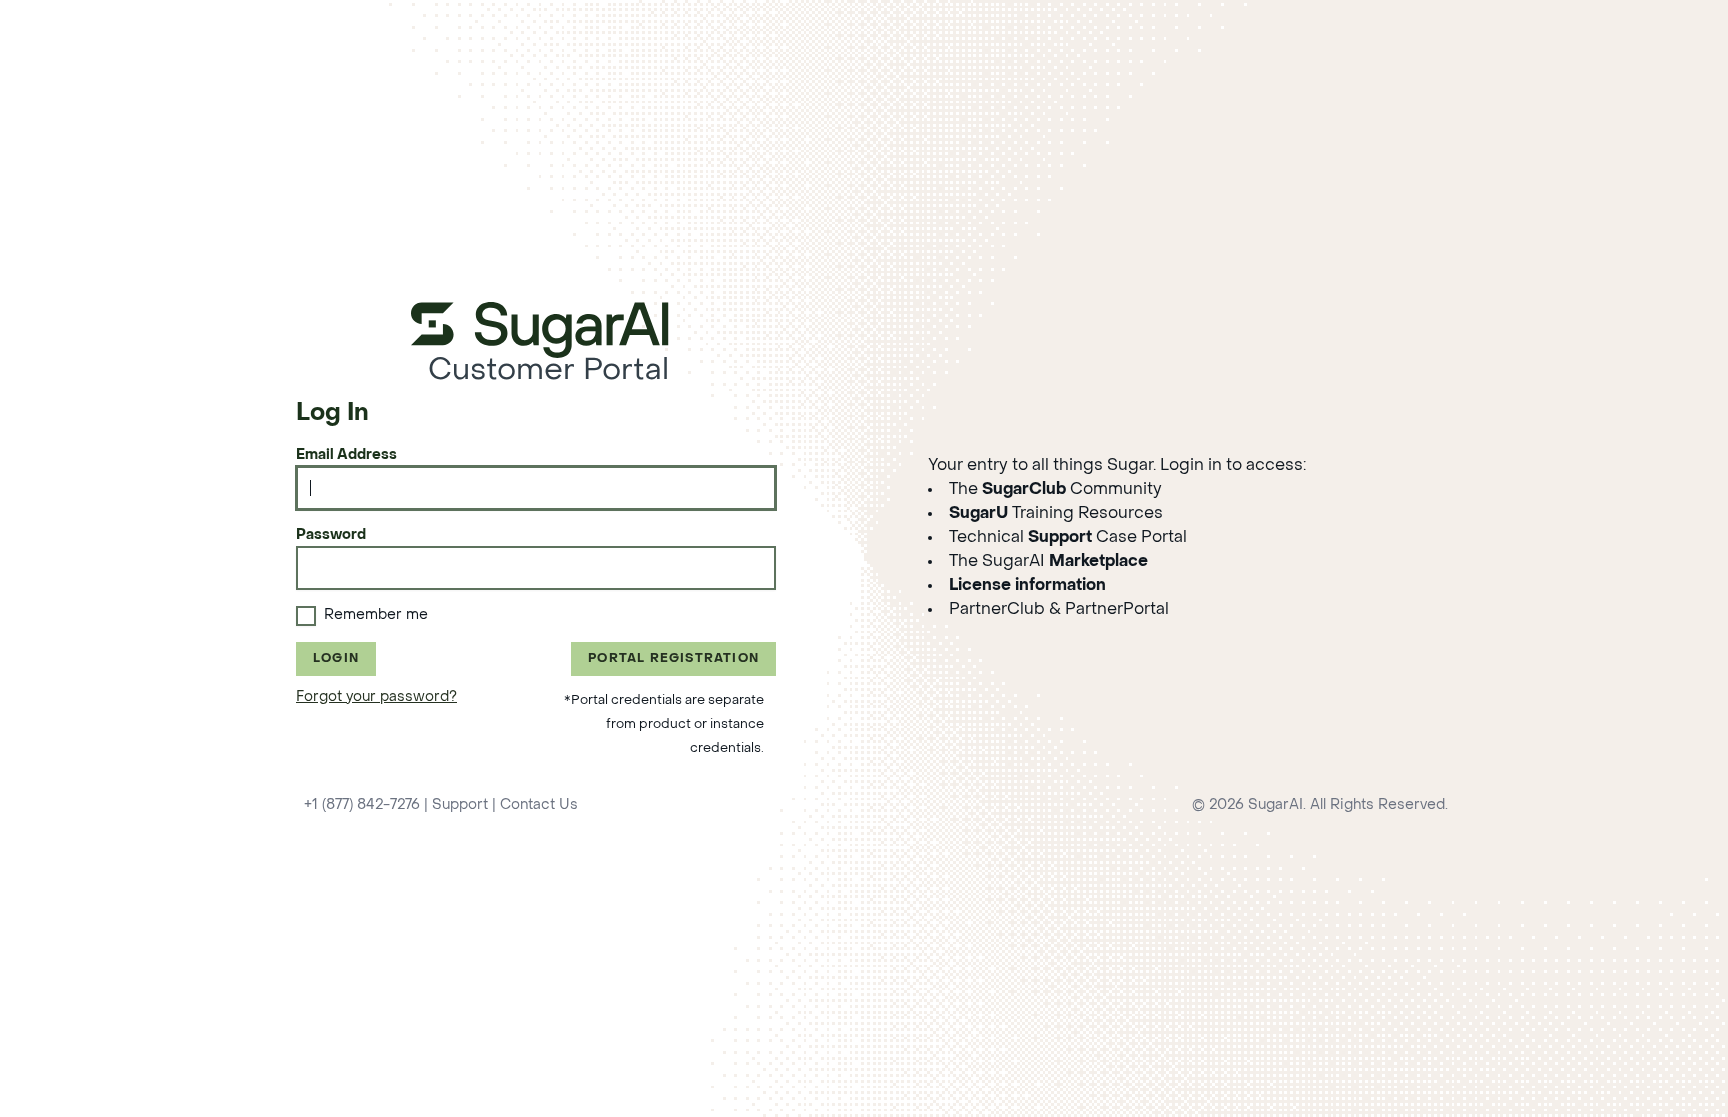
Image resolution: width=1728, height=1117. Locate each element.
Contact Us (539, 805)
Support (460, 805)
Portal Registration (673, 659)
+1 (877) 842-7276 (362, 805)
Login (336, 659)
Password (331, 535)
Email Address (346, 455)
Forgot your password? (376, 697)
